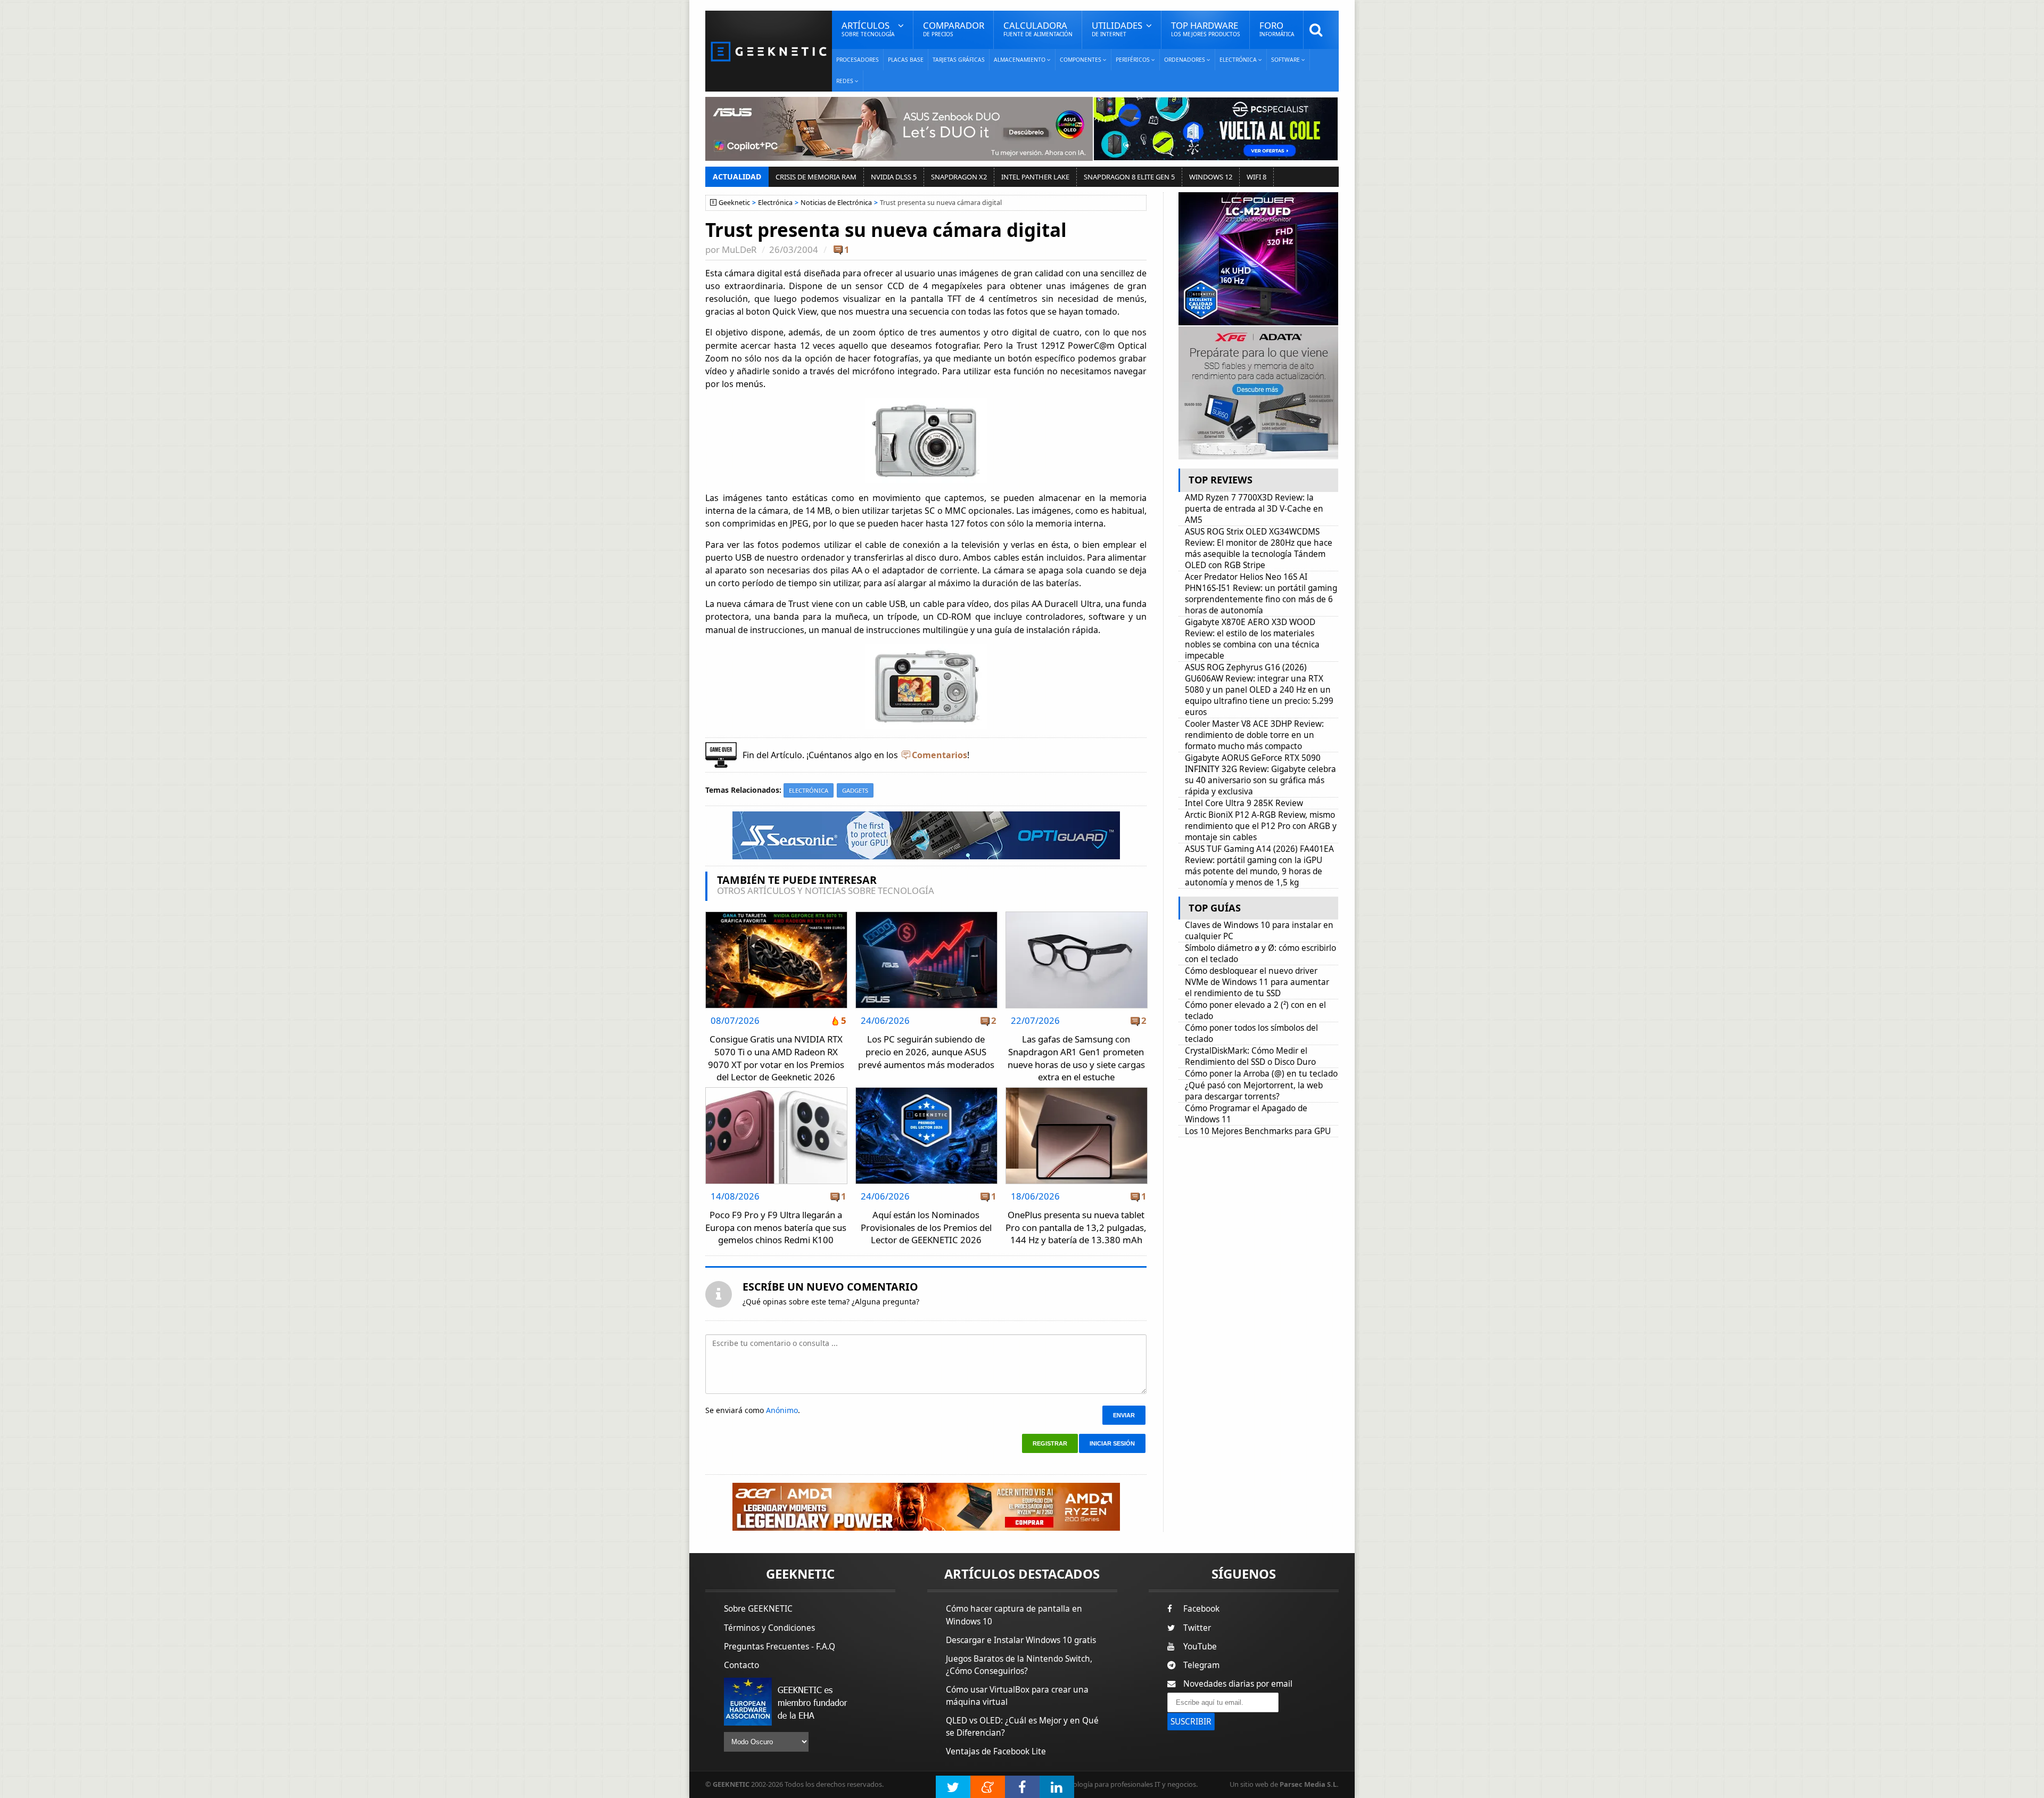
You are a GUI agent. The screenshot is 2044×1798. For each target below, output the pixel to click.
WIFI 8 (1256, 177)
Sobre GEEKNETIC (758, 1609)
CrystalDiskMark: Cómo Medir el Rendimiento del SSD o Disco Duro (1250, 1056)
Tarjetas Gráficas (959, 60)
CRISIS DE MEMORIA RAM (816, 177)
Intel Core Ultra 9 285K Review (1244, 803)
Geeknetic (734, 203)
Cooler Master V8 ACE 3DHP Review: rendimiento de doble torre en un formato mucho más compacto (1254, 735)
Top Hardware (1206, 28)
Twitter (1197, 1628)
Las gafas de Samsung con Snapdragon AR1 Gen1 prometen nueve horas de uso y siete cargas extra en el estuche (1076, 1058)
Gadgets (855, 790)
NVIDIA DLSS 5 (894, 177)
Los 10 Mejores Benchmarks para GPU (1258, 1131)
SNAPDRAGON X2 (959, 177)
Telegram (1201, 1665)
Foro (1277, 28)
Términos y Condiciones (769, 1628)
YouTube (1200, 1647)
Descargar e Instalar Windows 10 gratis (1021, 1640)
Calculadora (1038, 28)
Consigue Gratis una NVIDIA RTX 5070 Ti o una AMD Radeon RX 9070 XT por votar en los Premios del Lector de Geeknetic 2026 (776, 1058)
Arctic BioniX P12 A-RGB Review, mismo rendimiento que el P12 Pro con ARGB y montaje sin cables (1261, 826)
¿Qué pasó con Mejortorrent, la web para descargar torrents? (1254, 1091)
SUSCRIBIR (1191, 1722)
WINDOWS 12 (1211, 177)
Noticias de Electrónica (836, 203)
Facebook (1201, 1609)
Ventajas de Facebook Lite (996, 1751)
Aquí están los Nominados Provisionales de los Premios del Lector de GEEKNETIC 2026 (926, 1227)
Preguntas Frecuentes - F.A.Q (780, 1647)
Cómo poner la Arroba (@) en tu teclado (1261, 1074)
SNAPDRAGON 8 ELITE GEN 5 (1129, 177)
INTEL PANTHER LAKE (1035, 177)
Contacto (741, 1665)
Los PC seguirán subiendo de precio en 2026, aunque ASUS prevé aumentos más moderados (926, 1052)
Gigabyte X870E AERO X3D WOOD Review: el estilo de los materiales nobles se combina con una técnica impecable (1252, 639)
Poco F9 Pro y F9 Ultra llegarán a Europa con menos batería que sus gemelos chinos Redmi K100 (776, 1227)
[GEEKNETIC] (769, 51)
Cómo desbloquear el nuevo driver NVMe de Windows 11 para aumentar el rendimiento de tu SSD (1257, 982)
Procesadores (858, 60)
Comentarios (939, 755)
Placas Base (906, 60)
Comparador (954, 28)
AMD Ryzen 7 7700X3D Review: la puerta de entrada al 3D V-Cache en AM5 (1254, 509)
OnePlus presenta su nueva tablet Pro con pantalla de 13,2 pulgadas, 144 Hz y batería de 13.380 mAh (1076, 1227)
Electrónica (775, 203)
